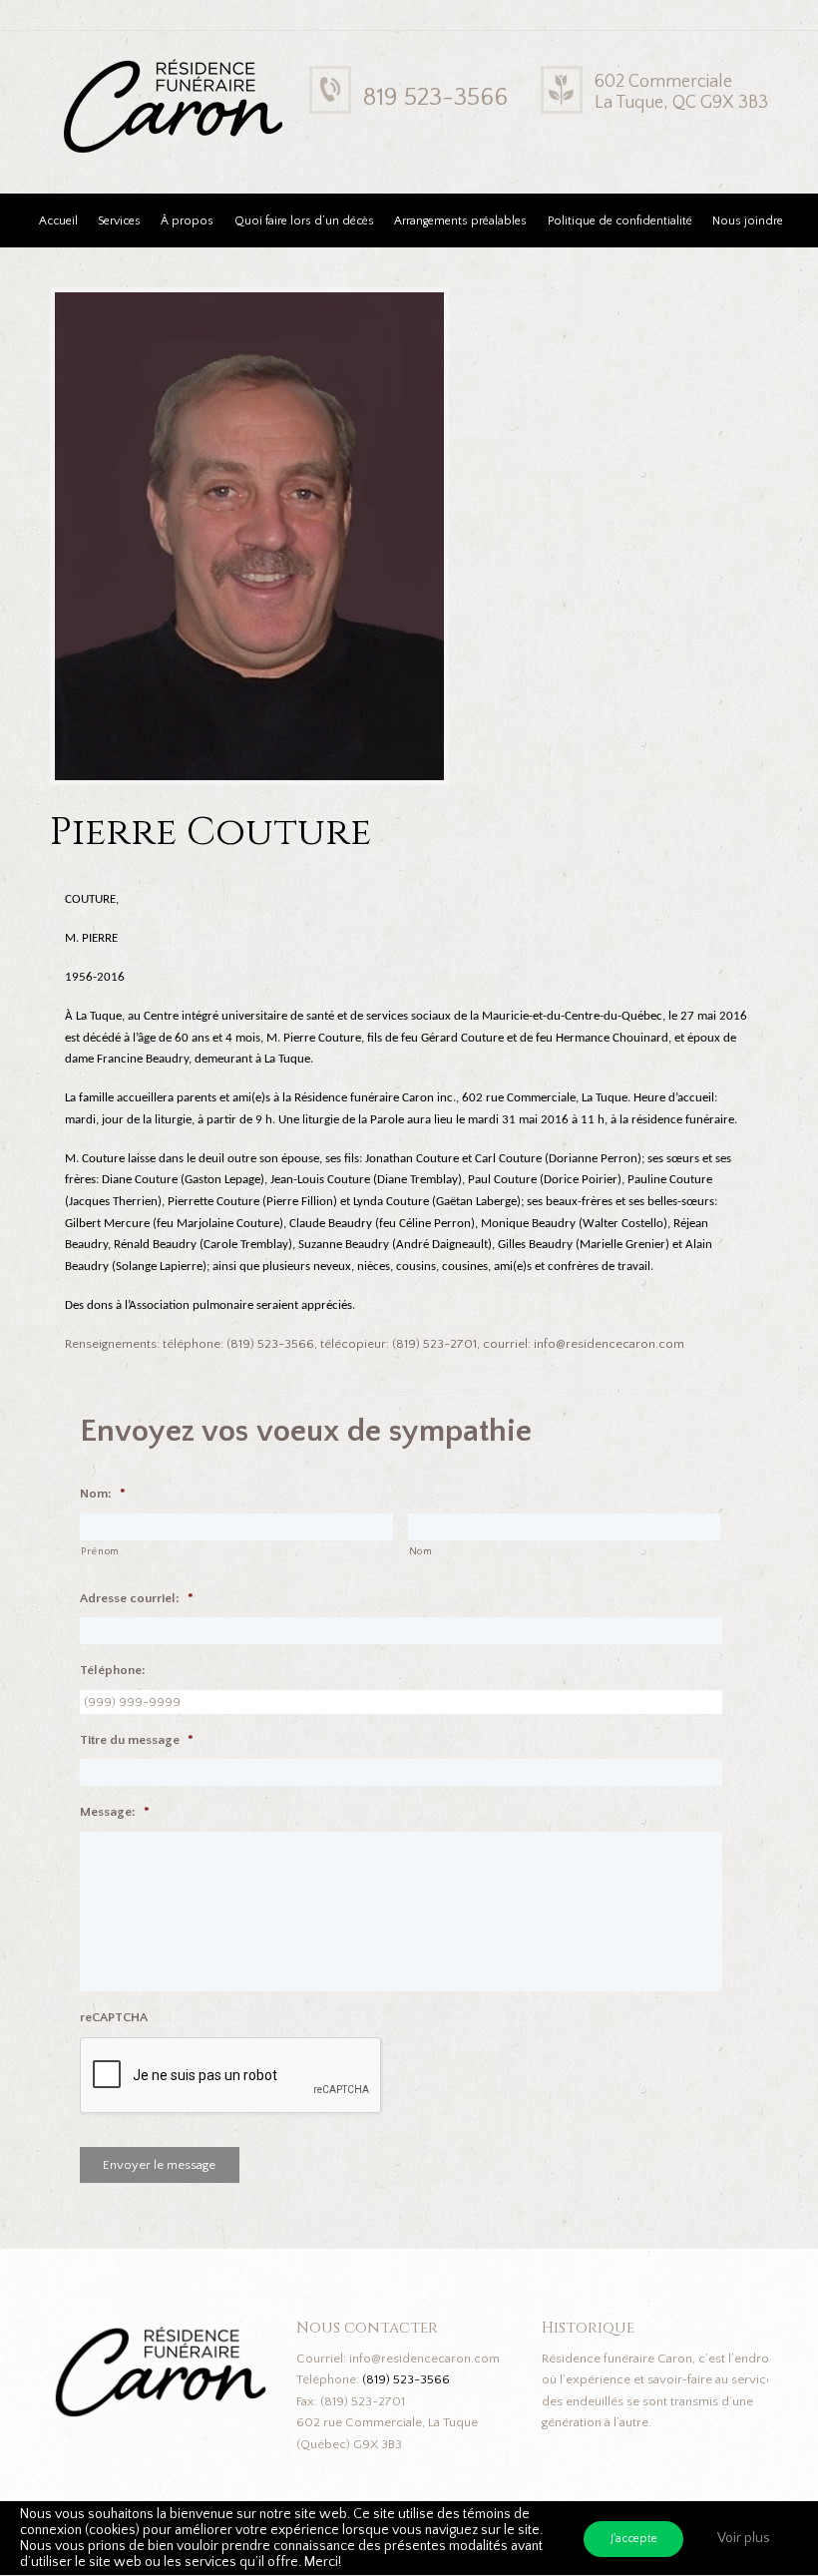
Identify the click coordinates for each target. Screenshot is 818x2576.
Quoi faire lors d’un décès (304, 221)
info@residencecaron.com (424, 2359)
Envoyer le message (159, 2165)
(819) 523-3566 (406, 2379)
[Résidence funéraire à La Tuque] (297, 71)
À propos (187, 221)
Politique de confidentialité (620, 221)
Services (119, 221)
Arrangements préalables (460, 221)
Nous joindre (748, 221)
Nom (421, 1551)
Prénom (100, 1551)
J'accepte (634, 2539)
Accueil (58, 221)
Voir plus (744, 2538)
